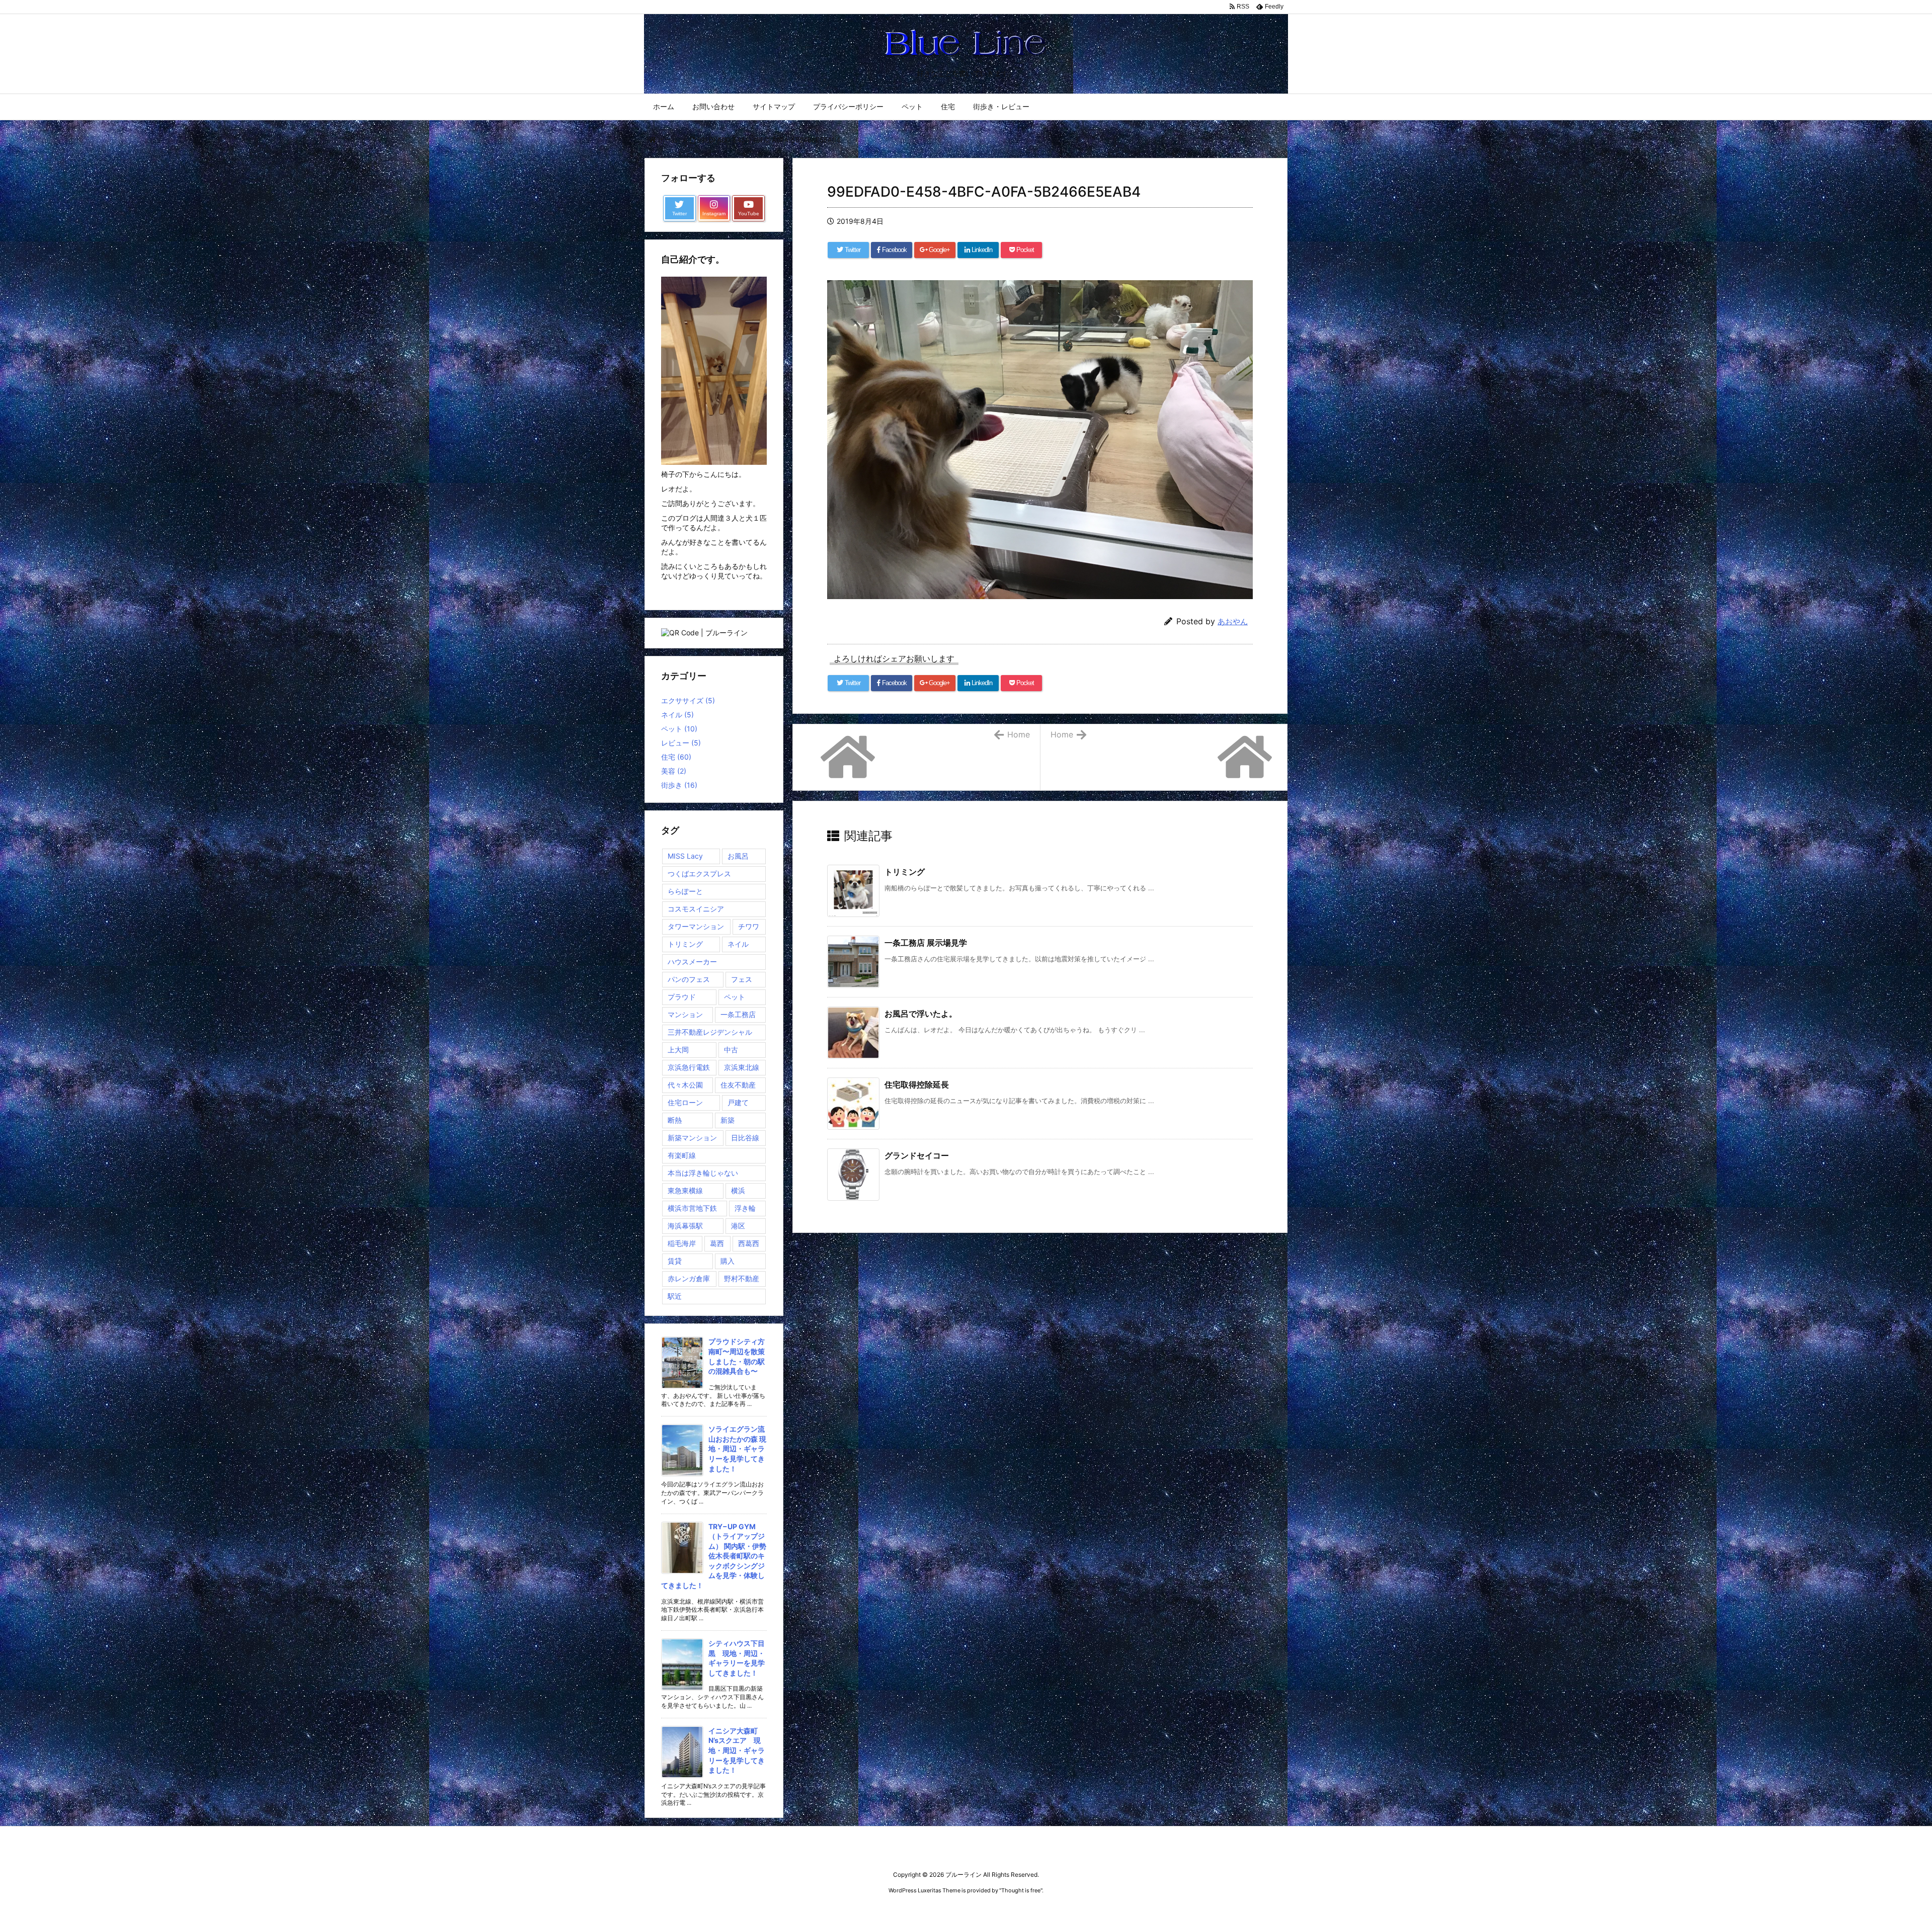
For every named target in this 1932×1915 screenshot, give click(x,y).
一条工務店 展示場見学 (926, 943)
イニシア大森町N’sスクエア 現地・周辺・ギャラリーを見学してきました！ (737, 1750)
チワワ (749, 926)
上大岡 (678, 1050)
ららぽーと (685, 891)
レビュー (681, 743)
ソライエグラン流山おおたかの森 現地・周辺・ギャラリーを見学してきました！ (737, 1448)
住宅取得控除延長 (917, 1085)
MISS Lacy (685, 856)
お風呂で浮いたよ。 (921, 1014)
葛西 (717, 1243)
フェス (742, 979)
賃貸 (675, 1261)
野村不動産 (742, 1278)
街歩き (679, 785)
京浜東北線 (742, 1067)
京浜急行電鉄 (689, 1067)
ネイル (677, 715)
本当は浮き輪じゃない (703, 1173)
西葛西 (749, 1243)
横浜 (738, 1190)
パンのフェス (689, 979)
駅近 (675, 1296)
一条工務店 (738, 1014)
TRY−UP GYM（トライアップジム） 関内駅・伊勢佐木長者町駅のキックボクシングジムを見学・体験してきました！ (714, 1556)
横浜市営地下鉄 (692, 1208)
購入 (728, 1261)
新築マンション (692, 1138)
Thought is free (1021, 1890)
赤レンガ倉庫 (689, 1278)
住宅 (676, 757)
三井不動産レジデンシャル (710, 1032)
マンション (685, 1014)
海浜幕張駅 (685, 1226)
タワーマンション (696, 926)
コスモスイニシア (696, 909)
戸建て (738, 1102)
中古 (731, 1050)
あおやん (1233, 621)
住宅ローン (685, 1102)
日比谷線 (745, 1138)
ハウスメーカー (692, 962)
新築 (728, 1120)
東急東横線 (685, 1190)
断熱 (675, 1120)
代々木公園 (685, 1085)
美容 (674, 771)
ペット (679, 729)
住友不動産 (738, 1085)
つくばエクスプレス (699, 873)
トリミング (905, 872)
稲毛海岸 (682, 1243)
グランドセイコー (917, 1155)
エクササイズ (688, 700)
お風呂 (738, 856)
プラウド (682, 997)
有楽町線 (682, 1155)
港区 (738, 1226)
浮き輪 (745, 1208)
